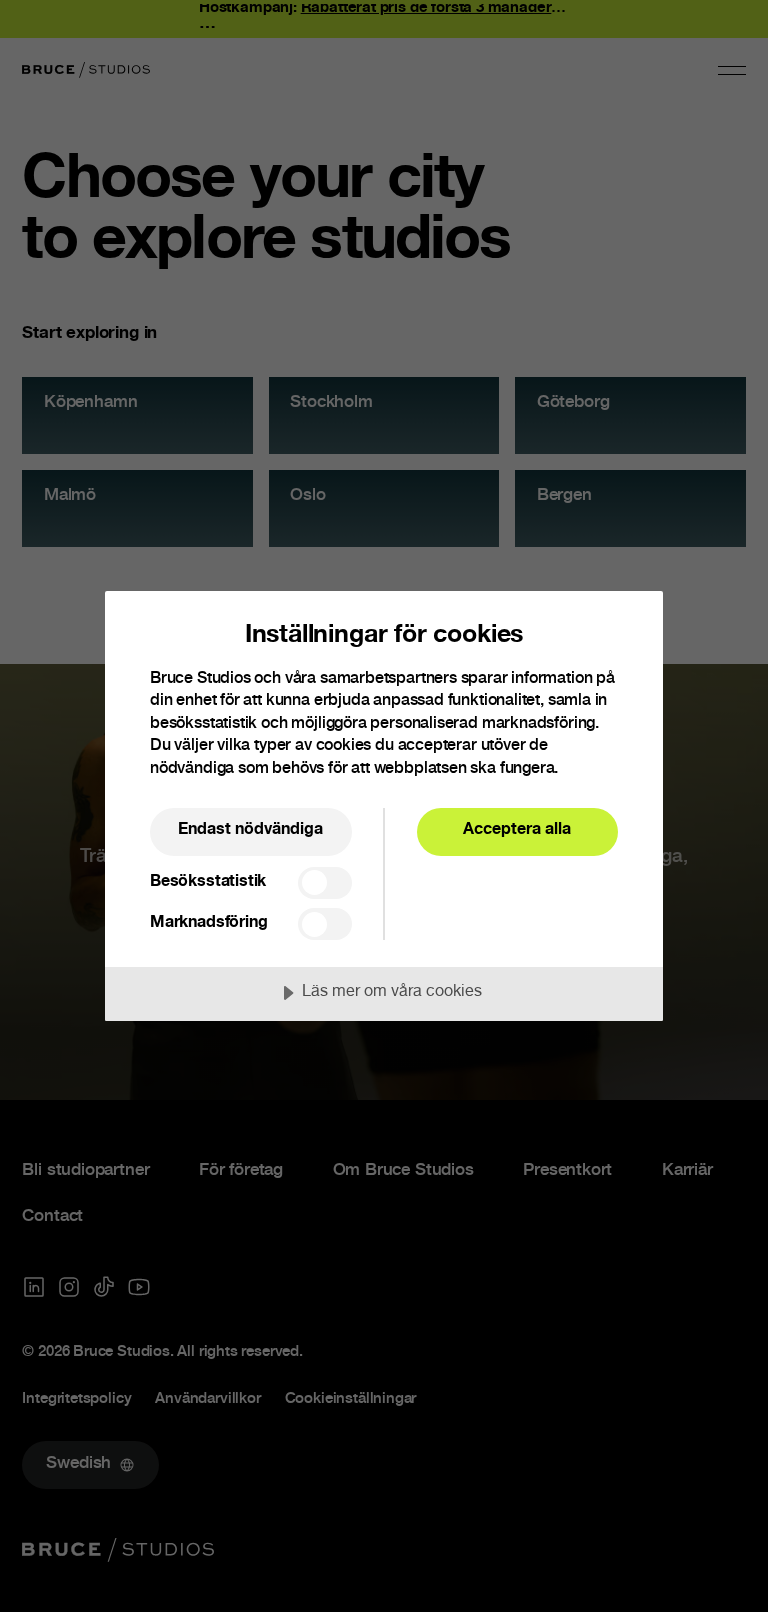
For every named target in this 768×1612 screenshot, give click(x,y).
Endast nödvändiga (250, 830)
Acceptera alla (517, 830)
